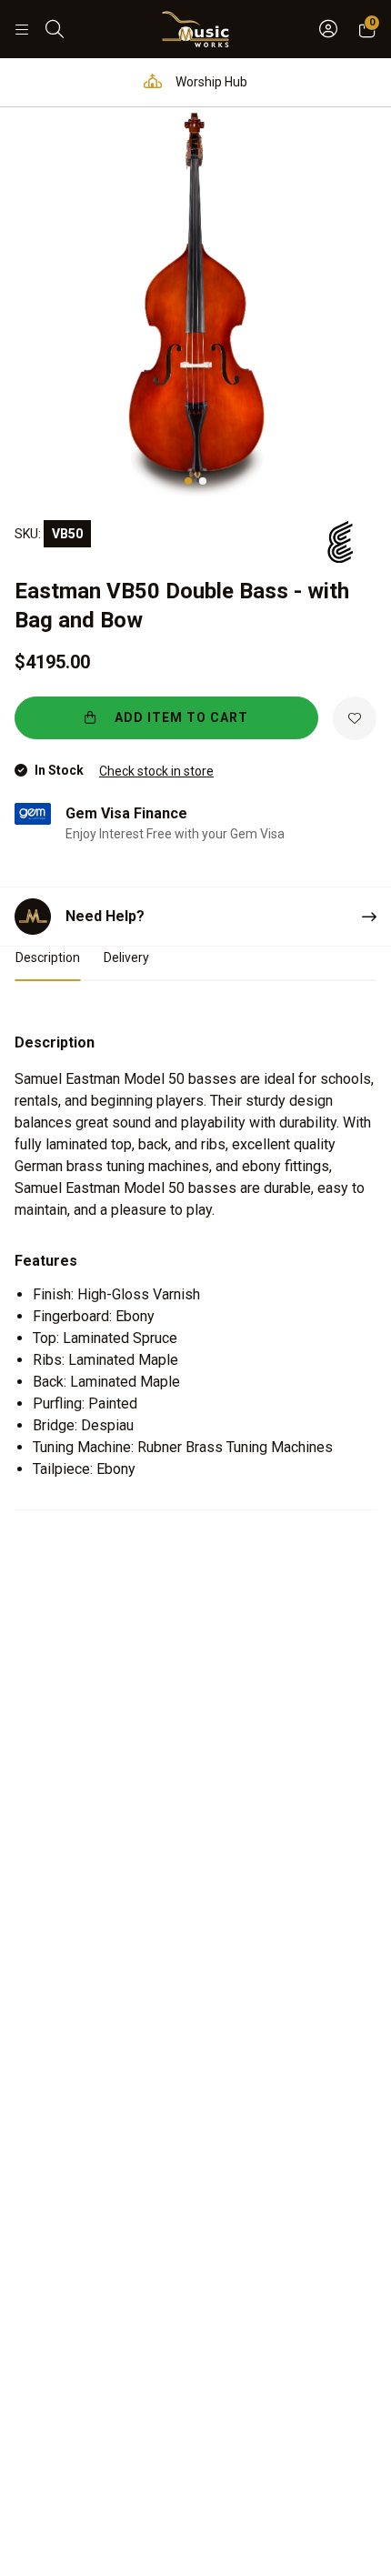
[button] (188, 481)
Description (48, 957)
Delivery (126, 957)
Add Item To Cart (180, 717)
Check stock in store (156, 771)
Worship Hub (210, 82)
